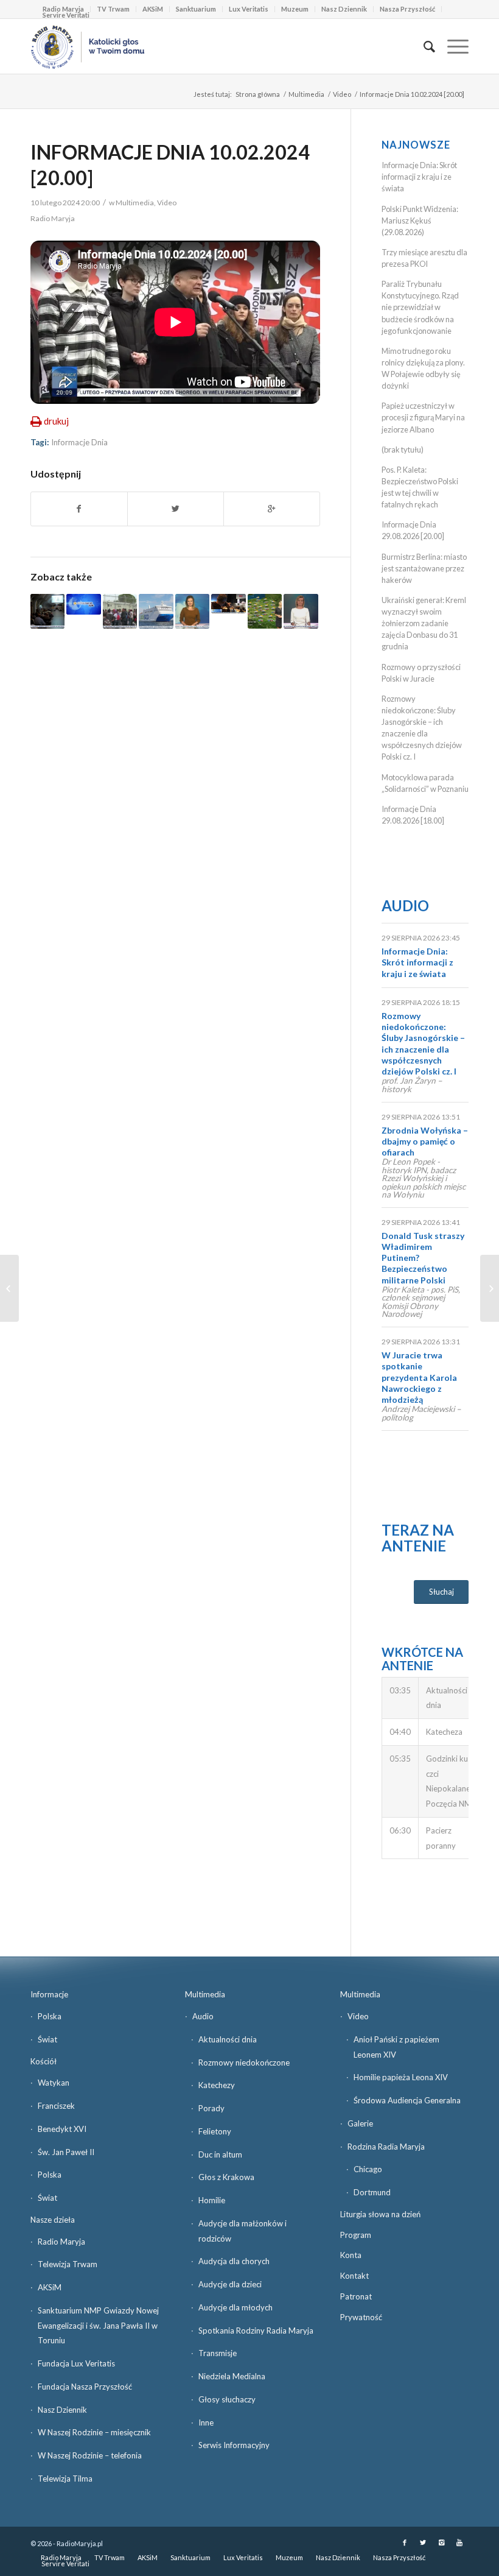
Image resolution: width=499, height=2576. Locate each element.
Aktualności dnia (228, 2039)
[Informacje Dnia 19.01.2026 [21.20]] (156, 611)
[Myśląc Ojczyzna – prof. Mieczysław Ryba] (490, 1288)
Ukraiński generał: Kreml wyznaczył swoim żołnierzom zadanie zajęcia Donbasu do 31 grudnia (424, 623)
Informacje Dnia (79, 442)
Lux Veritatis (249, 9)
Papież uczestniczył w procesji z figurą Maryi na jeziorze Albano (423, 417)
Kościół (44, 2061)
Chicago (368, 2169)
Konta (351, 2255)
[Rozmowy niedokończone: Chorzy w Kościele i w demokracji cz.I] (9, 1288)
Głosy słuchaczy (227, 2399)
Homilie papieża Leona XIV (401, 2077)
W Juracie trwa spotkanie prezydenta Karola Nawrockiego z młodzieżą (419, 1377)
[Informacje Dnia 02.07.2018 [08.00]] (47, 611)
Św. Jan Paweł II (66, 2152)
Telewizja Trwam (68, 2264)
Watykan (54, 2083)
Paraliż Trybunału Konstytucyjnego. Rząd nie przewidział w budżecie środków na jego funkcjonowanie (420, 307)
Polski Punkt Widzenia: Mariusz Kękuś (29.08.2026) (420, 221)
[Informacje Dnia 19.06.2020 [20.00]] (301, 611)
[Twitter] (423, 2542)
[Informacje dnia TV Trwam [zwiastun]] (83, 604)
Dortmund (372, 2192)
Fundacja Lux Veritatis (76, 2363)
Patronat (356, 2296)
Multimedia (306, 94)
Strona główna (258, 94)
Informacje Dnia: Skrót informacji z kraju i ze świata (419, 177)
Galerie (360, 2123)
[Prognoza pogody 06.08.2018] (265, 611)
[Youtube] (459, 2542)
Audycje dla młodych (236, 2307)
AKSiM (153, 9)
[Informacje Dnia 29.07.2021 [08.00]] (120, 611)
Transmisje (218, 2353)
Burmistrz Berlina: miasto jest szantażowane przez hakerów (424, 568)
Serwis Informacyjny (234, 2445)
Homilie (212, 2200)
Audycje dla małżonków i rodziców (243, 2231)
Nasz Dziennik (344, 9)
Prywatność (361, 2317)
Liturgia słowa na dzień (380, 2214)
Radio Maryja (61, 2242)
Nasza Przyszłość (407, 9)
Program (356, 2235)
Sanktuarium (196, 9)
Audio (405, 905)
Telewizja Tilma (65, 2479)
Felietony (215, 2131)
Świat (47, 2039)
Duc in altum (220, 2154)
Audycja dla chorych (234, 2261)
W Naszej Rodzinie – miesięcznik (94, 2432)
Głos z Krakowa (226, 2177)
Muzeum (295, 9)
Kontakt (354, 2276)
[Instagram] (441, 2542)
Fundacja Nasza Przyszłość (85, 2387)
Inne (206, 2422)
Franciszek (56, 2106)
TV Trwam (113, 9)
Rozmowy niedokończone (244, 2063)
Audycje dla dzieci (230, 2284)
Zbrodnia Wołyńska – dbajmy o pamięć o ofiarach (425, 1141)
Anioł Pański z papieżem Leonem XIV (396, 2047)
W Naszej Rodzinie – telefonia (90, 2455)
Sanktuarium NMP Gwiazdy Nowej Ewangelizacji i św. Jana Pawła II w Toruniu (98, 2326)
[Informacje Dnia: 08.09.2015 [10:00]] (228, 604)
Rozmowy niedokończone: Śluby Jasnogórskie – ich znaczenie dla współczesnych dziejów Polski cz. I (423, 1043)
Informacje (49, 1994)
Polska (50, 2016)
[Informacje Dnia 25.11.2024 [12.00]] (192, 611)
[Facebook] (405, 2542)
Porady (211, 2108)
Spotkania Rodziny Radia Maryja (256, 2331)
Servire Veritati (66, 15)
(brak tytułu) (403, 450)
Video (342, 94)
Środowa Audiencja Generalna (407, 2100)
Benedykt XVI (62, 2129)
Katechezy (217, 2085)
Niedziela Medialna (232, 2376)
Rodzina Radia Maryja (386, 2147)
